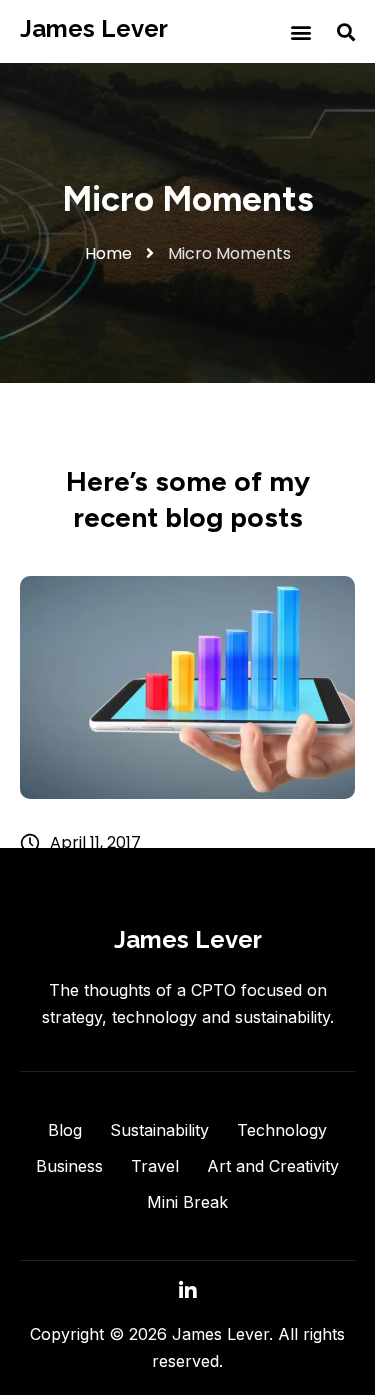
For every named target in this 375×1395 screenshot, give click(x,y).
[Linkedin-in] (188, 1291)
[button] (300, 31)
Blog (65, 1130)
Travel (155, 1166)
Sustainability (159, 1130)
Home (108, 253)
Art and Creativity (273, 1166)
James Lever (94, 28)
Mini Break (187, 1202)
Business (69, 1166)
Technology (282, 1130)
